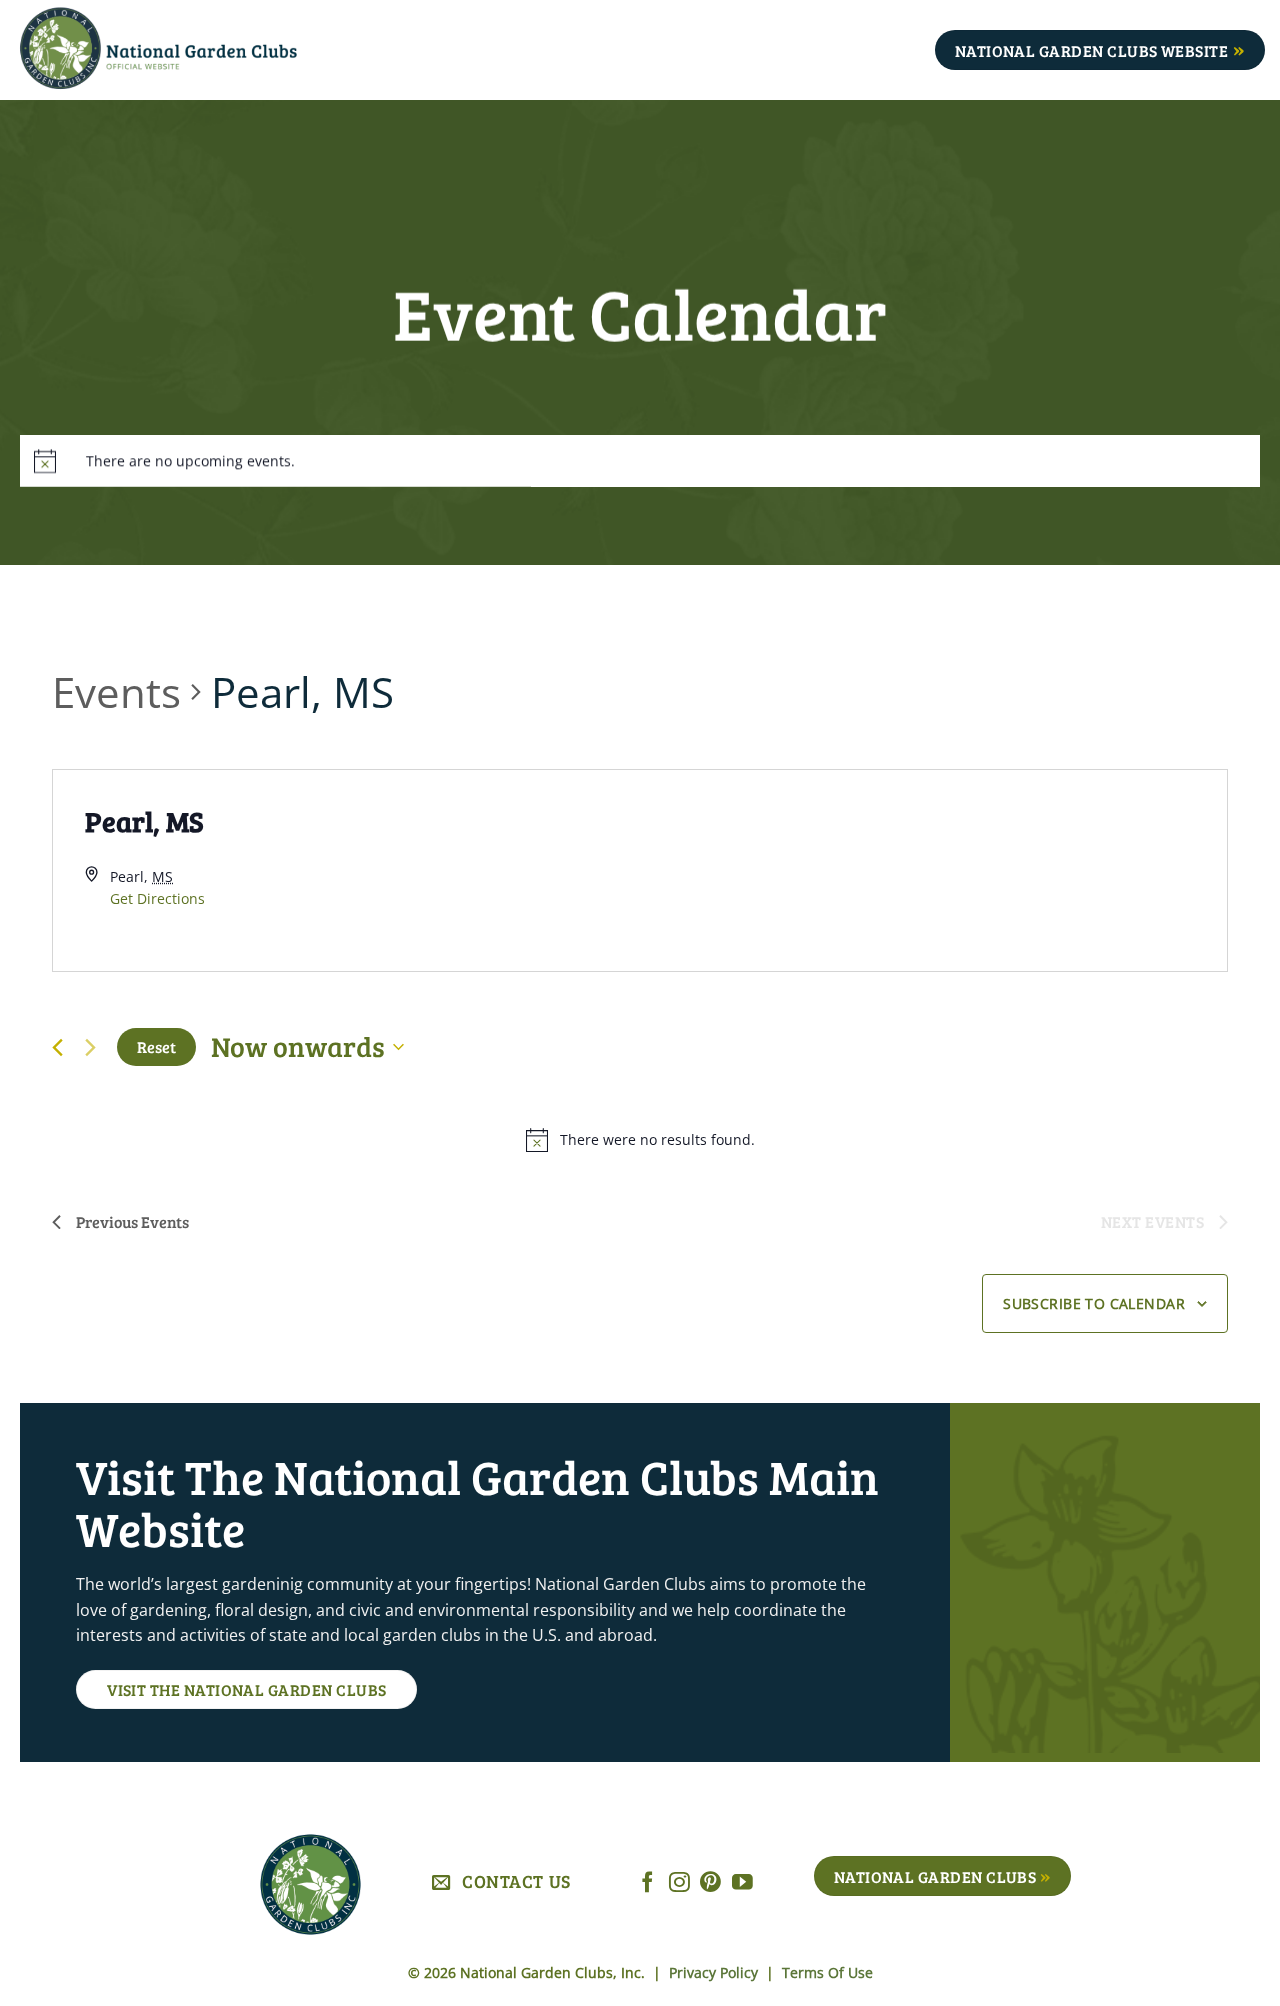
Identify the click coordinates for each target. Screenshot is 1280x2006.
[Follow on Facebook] (647, 1883)
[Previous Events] (57, 1047)
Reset (156, 1046)
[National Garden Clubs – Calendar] (189, 50)
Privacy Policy (715, 1972)
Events (116, 691)
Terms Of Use (827, 1972)
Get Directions (157, 898)
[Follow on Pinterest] (710, 1883)
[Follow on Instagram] (679, 1883)
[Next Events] (90, 1047)
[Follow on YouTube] (742, 1883)
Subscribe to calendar (1094, 1303)
